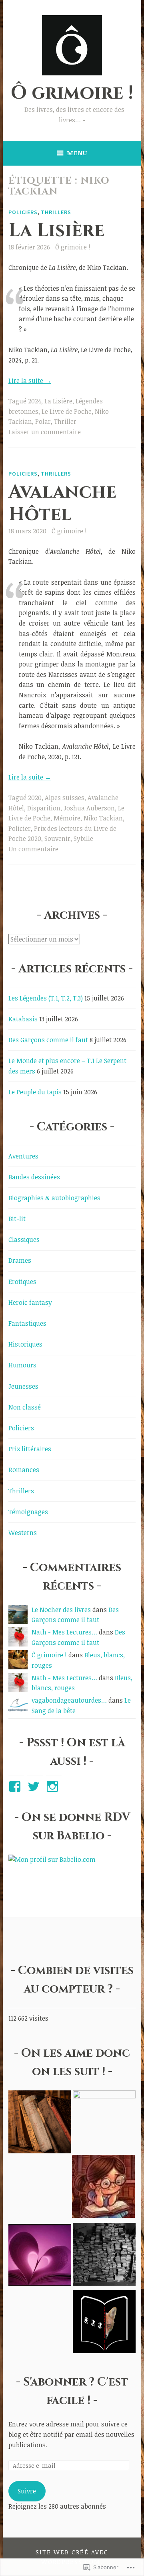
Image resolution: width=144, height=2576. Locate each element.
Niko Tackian (103, 818)
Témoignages (28, 1512)
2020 (35, 798)
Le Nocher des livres (61, 1610)
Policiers (23, 212)
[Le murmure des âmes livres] (104, 2122)
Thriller (65, 421)
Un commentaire (33, 849)
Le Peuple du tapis (35, 1092)
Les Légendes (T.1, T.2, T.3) (46, 998)
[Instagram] (54, 1786)
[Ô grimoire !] (40, 2123)
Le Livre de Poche (67, 411)
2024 (35, 401)
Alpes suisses (65, 798)
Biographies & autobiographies (54, 1198)
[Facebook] (16, 1786)
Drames (20, 1260)
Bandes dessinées (34, 1177)
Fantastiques (27, 1323)
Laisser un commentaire (45, 432)
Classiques (24, 1239)
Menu (77, 153)
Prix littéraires (30, 1449)
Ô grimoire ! (72, 93)
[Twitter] (35, 1786)
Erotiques (22, 1282)
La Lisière (56, 231)
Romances (24, 1470)
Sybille (83, 838)
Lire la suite (30, 381)
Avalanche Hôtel (62, 503)
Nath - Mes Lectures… (64, 1632)
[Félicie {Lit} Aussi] (104, 2256)
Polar (43, 421)
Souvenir (57, 838)
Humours (22, 1365)
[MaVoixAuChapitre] (40, 2256)
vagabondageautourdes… (69, 1700)
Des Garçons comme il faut (48, 1040)
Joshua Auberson (89, 808)
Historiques (25, 1344)
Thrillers (56, 212)
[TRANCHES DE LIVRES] (103, 2188)
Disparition (44, 808)
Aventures (23, 1156)
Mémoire (67, 818)
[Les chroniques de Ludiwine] (104, 2323)
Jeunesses (23, 1386)
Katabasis (23, 1019)
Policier (20, 828)
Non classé (25, 1407)
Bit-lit (17, 1219)
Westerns (23, 1533)
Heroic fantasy (30, 1302)
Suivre (27, 2491)
